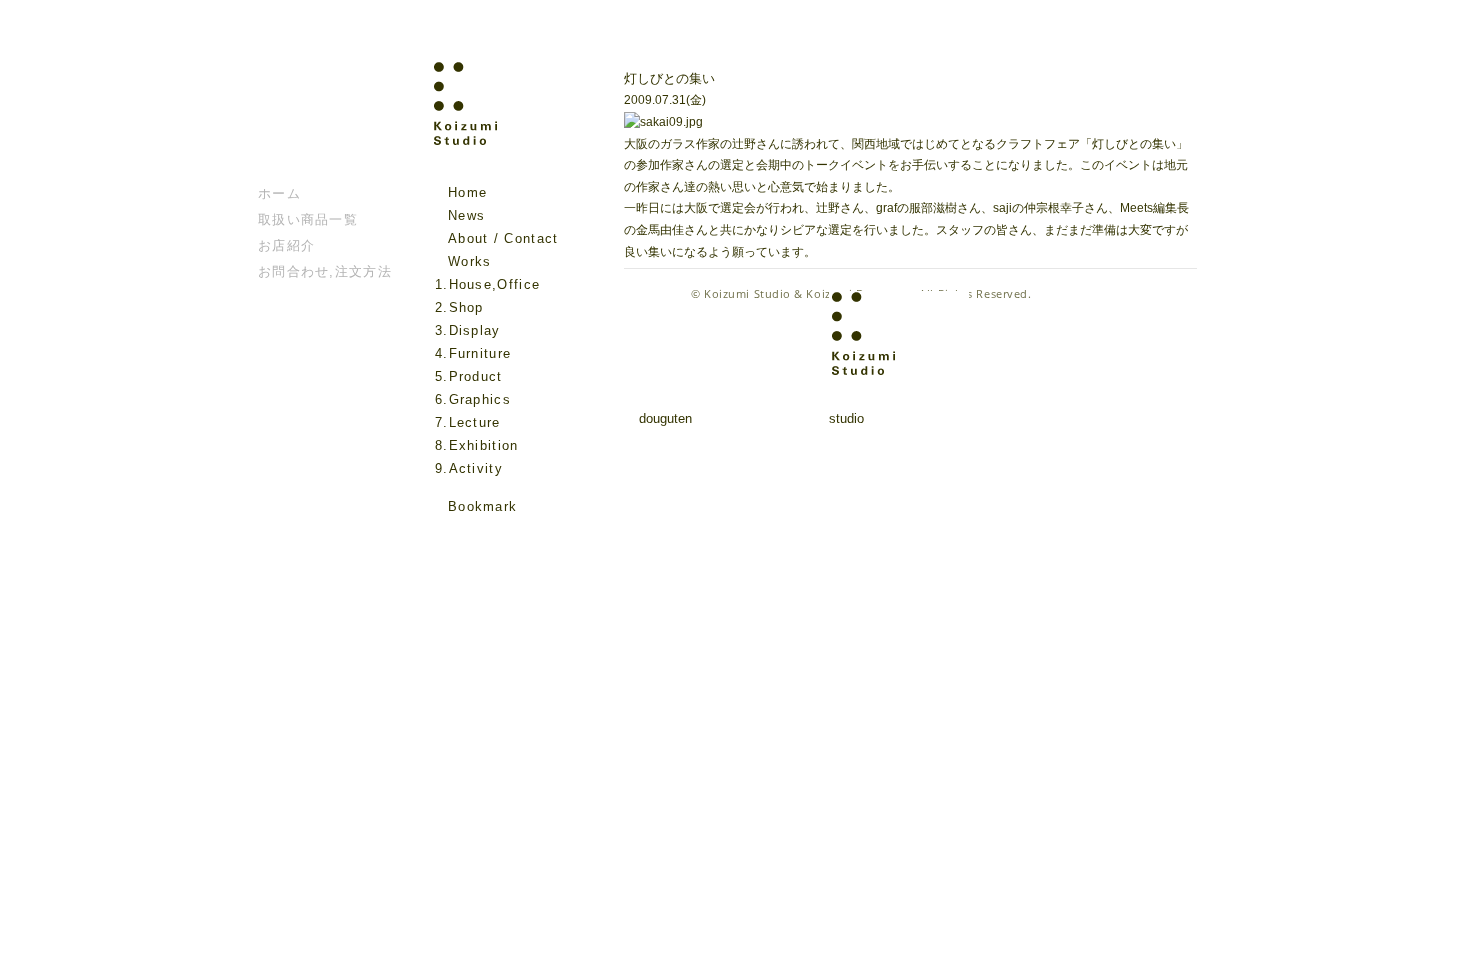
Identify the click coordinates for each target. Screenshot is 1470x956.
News (466, 215)
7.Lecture (468, 422)
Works (470, 261)
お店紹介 (286, 245)
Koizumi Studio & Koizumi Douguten (808, 293)
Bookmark (482, 506)
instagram (474, 536)
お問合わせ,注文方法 (325, 271)
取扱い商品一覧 (308, 219)
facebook (446, 536)
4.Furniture (473, 353)
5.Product (469, 376)
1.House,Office (487, 284)
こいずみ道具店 (318, 121)
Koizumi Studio (508, 121)
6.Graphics (473, 399)
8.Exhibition (477, 445)
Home (467, 192)
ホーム (279, 193)
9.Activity (469, 468)
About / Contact (503, 238)
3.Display (468, 330)
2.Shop (459, 307)
